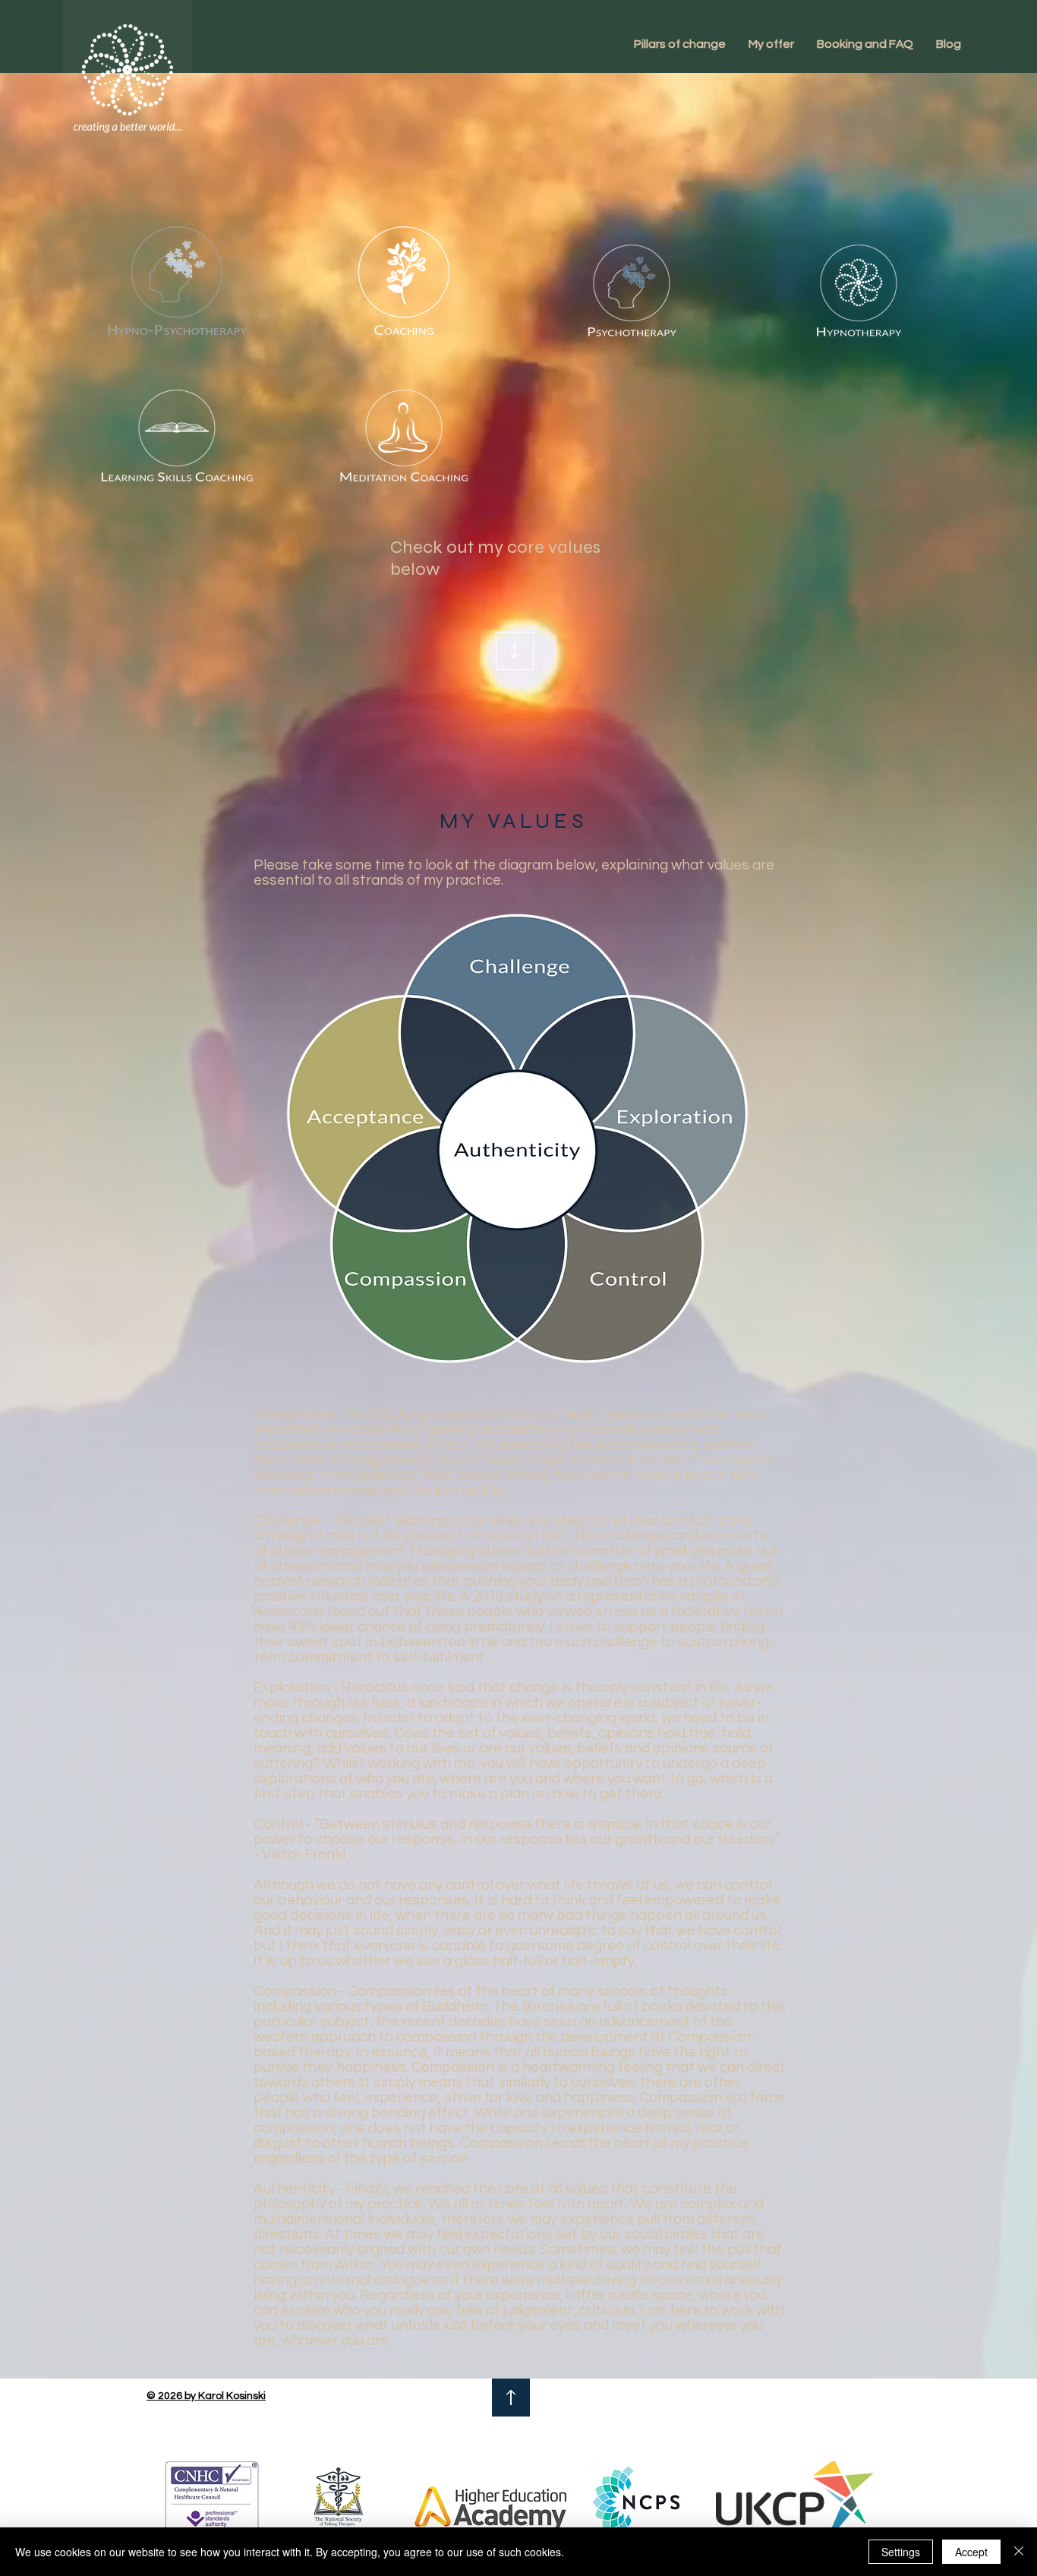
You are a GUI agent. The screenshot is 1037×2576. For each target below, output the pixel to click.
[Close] (1019, 2552)
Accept (971, 2552)
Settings (901, 2552)
